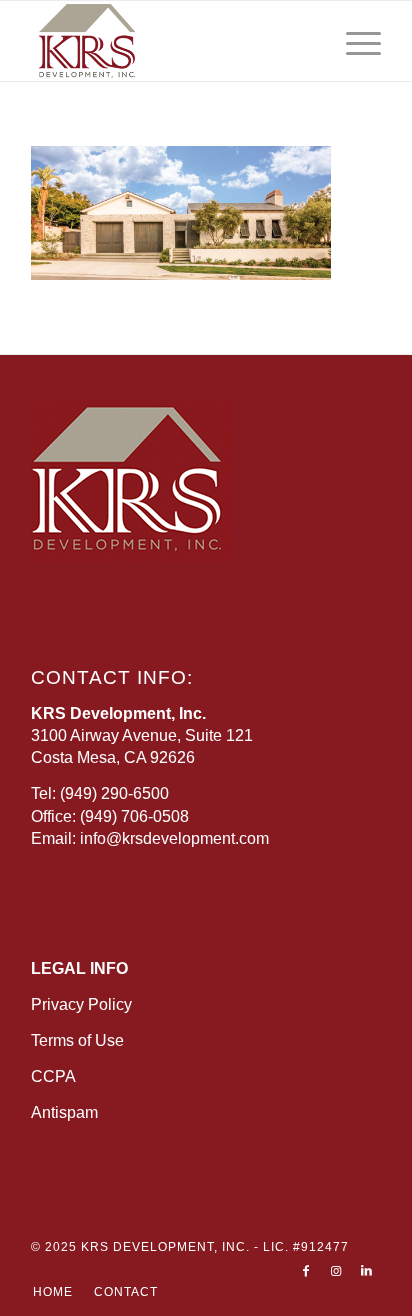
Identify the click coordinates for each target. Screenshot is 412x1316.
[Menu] (353, 41)
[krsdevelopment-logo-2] (171, 41)
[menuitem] (353, 41)
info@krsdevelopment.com (174, 838)
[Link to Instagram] (336, 1271)
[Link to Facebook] (306, 1271)
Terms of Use (77, 1040)
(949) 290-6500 (114, 793)
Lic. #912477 (306, 1247)
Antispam (64, 1112)
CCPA (53, 1076)
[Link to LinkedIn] (366, 1271)
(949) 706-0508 (134, 816)
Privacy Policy (81, 1004)
